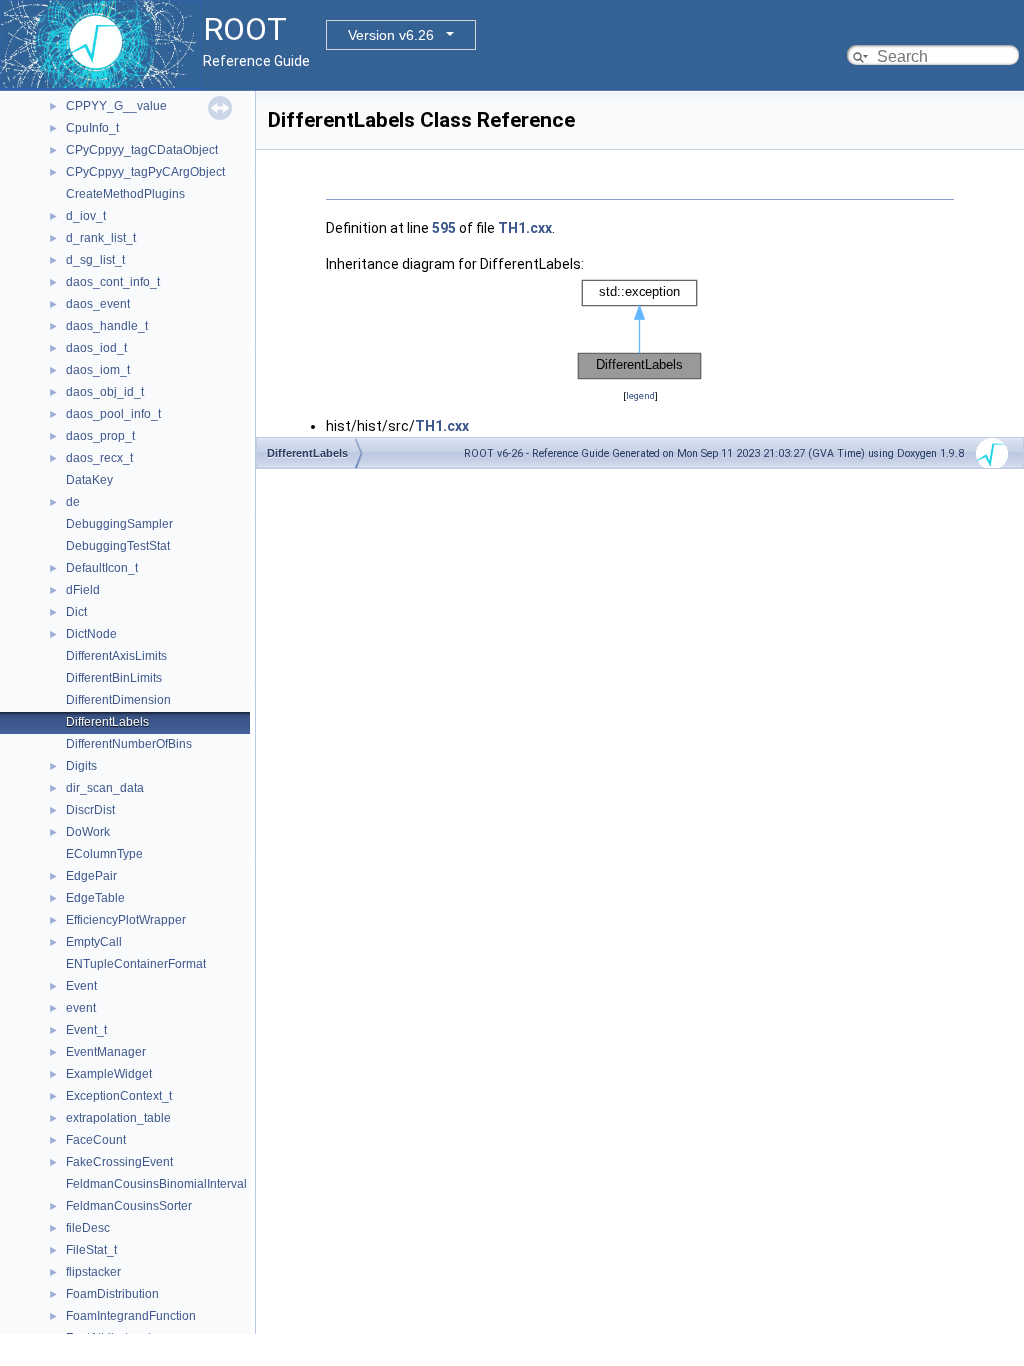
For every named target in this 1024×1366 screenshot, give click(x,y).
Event (81, 986)
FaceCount (96, 1140)
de (73, 502)
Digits (81, 766)
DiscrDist (90, 810)
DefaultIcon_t (102, 568)
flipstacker (93, 1272)
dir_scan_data (105, 788)
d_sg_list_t (95, 260)
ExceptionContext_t (119, 1096)
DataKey (89, 480)
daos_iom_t (98, 370)
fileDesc (88, 1228)
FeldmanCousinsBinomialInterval (156, 1184)
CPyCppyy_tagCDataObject (142, 150)
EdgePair (91, 876)
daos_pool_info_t (113, 414)
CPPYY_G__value (116, 106)
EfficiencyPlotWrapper (126, 920)
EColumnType (104, 854)
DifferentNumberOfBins (129, 744)
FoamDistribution (112, 1294)
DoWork (88, 832)
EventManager (106, 1052)
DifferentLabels (107, 722)
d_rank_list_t (101, 238)
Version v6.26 (391, 35)
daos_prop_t (100, 436)
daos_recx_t (99, 458)
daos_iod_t (96, 348)
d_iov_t (86, 216)
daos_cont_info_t (113, 282)
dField (83, 590)
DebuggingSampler (119, 524)
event (81, 1008)
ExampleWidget (109, 1074)
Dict (76, 612)
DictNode (91, 634)
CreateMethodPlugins (125, 194)
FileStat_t (91, 1250)
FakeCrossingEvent (119, 1162)
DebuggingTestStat (118, 546)
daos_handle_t (107, 326)
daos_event (98, 304)
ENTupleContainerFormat (136, 964)
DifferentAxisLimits (116, 656)
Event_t (86, 1030)
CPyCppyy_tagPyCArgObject (145, 172)
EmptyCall (94, 942)
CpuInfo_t (92, 128)
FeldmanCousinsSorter (129, 1206)
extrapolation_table (118, 1118)
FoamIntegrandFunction (131, 1316)
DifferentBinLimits (114, 678)
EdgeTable (95, 898)
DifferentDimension (118, 700)
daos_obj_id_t (105, 392)
